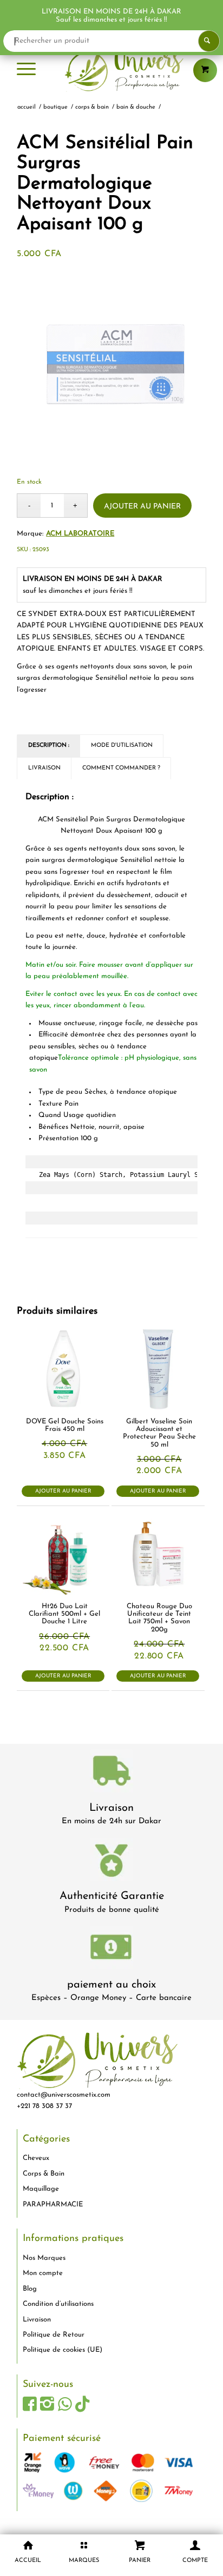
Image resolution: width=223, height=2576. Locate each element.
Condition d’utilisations (58, 2304)
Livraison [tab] (44, 768)
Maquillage (41, 2189)
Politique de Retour (54, 2335)
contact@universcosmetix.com (64, 2095)
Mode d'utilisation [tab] (122, 745)
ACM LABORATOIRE (80, 534)
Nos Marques (44, 2258)
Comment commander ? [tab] (121, 768)
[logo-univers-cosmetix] (111, 70)
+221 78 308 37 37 (44, 2106)
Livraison (111, 1808)
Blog (30, 2289)
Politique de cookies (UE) (63, 2350)
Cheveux (36, 2158)
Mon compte (43, 2273)
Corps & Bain (44, 2174)
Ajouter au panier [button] (63, 1491)
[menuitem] (26, 70)
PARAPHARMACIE (53, 2204)
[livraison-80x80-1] (111, 1773)
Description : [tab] (49, 745)
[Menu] (26, 70)
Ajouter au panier (142, 507)
